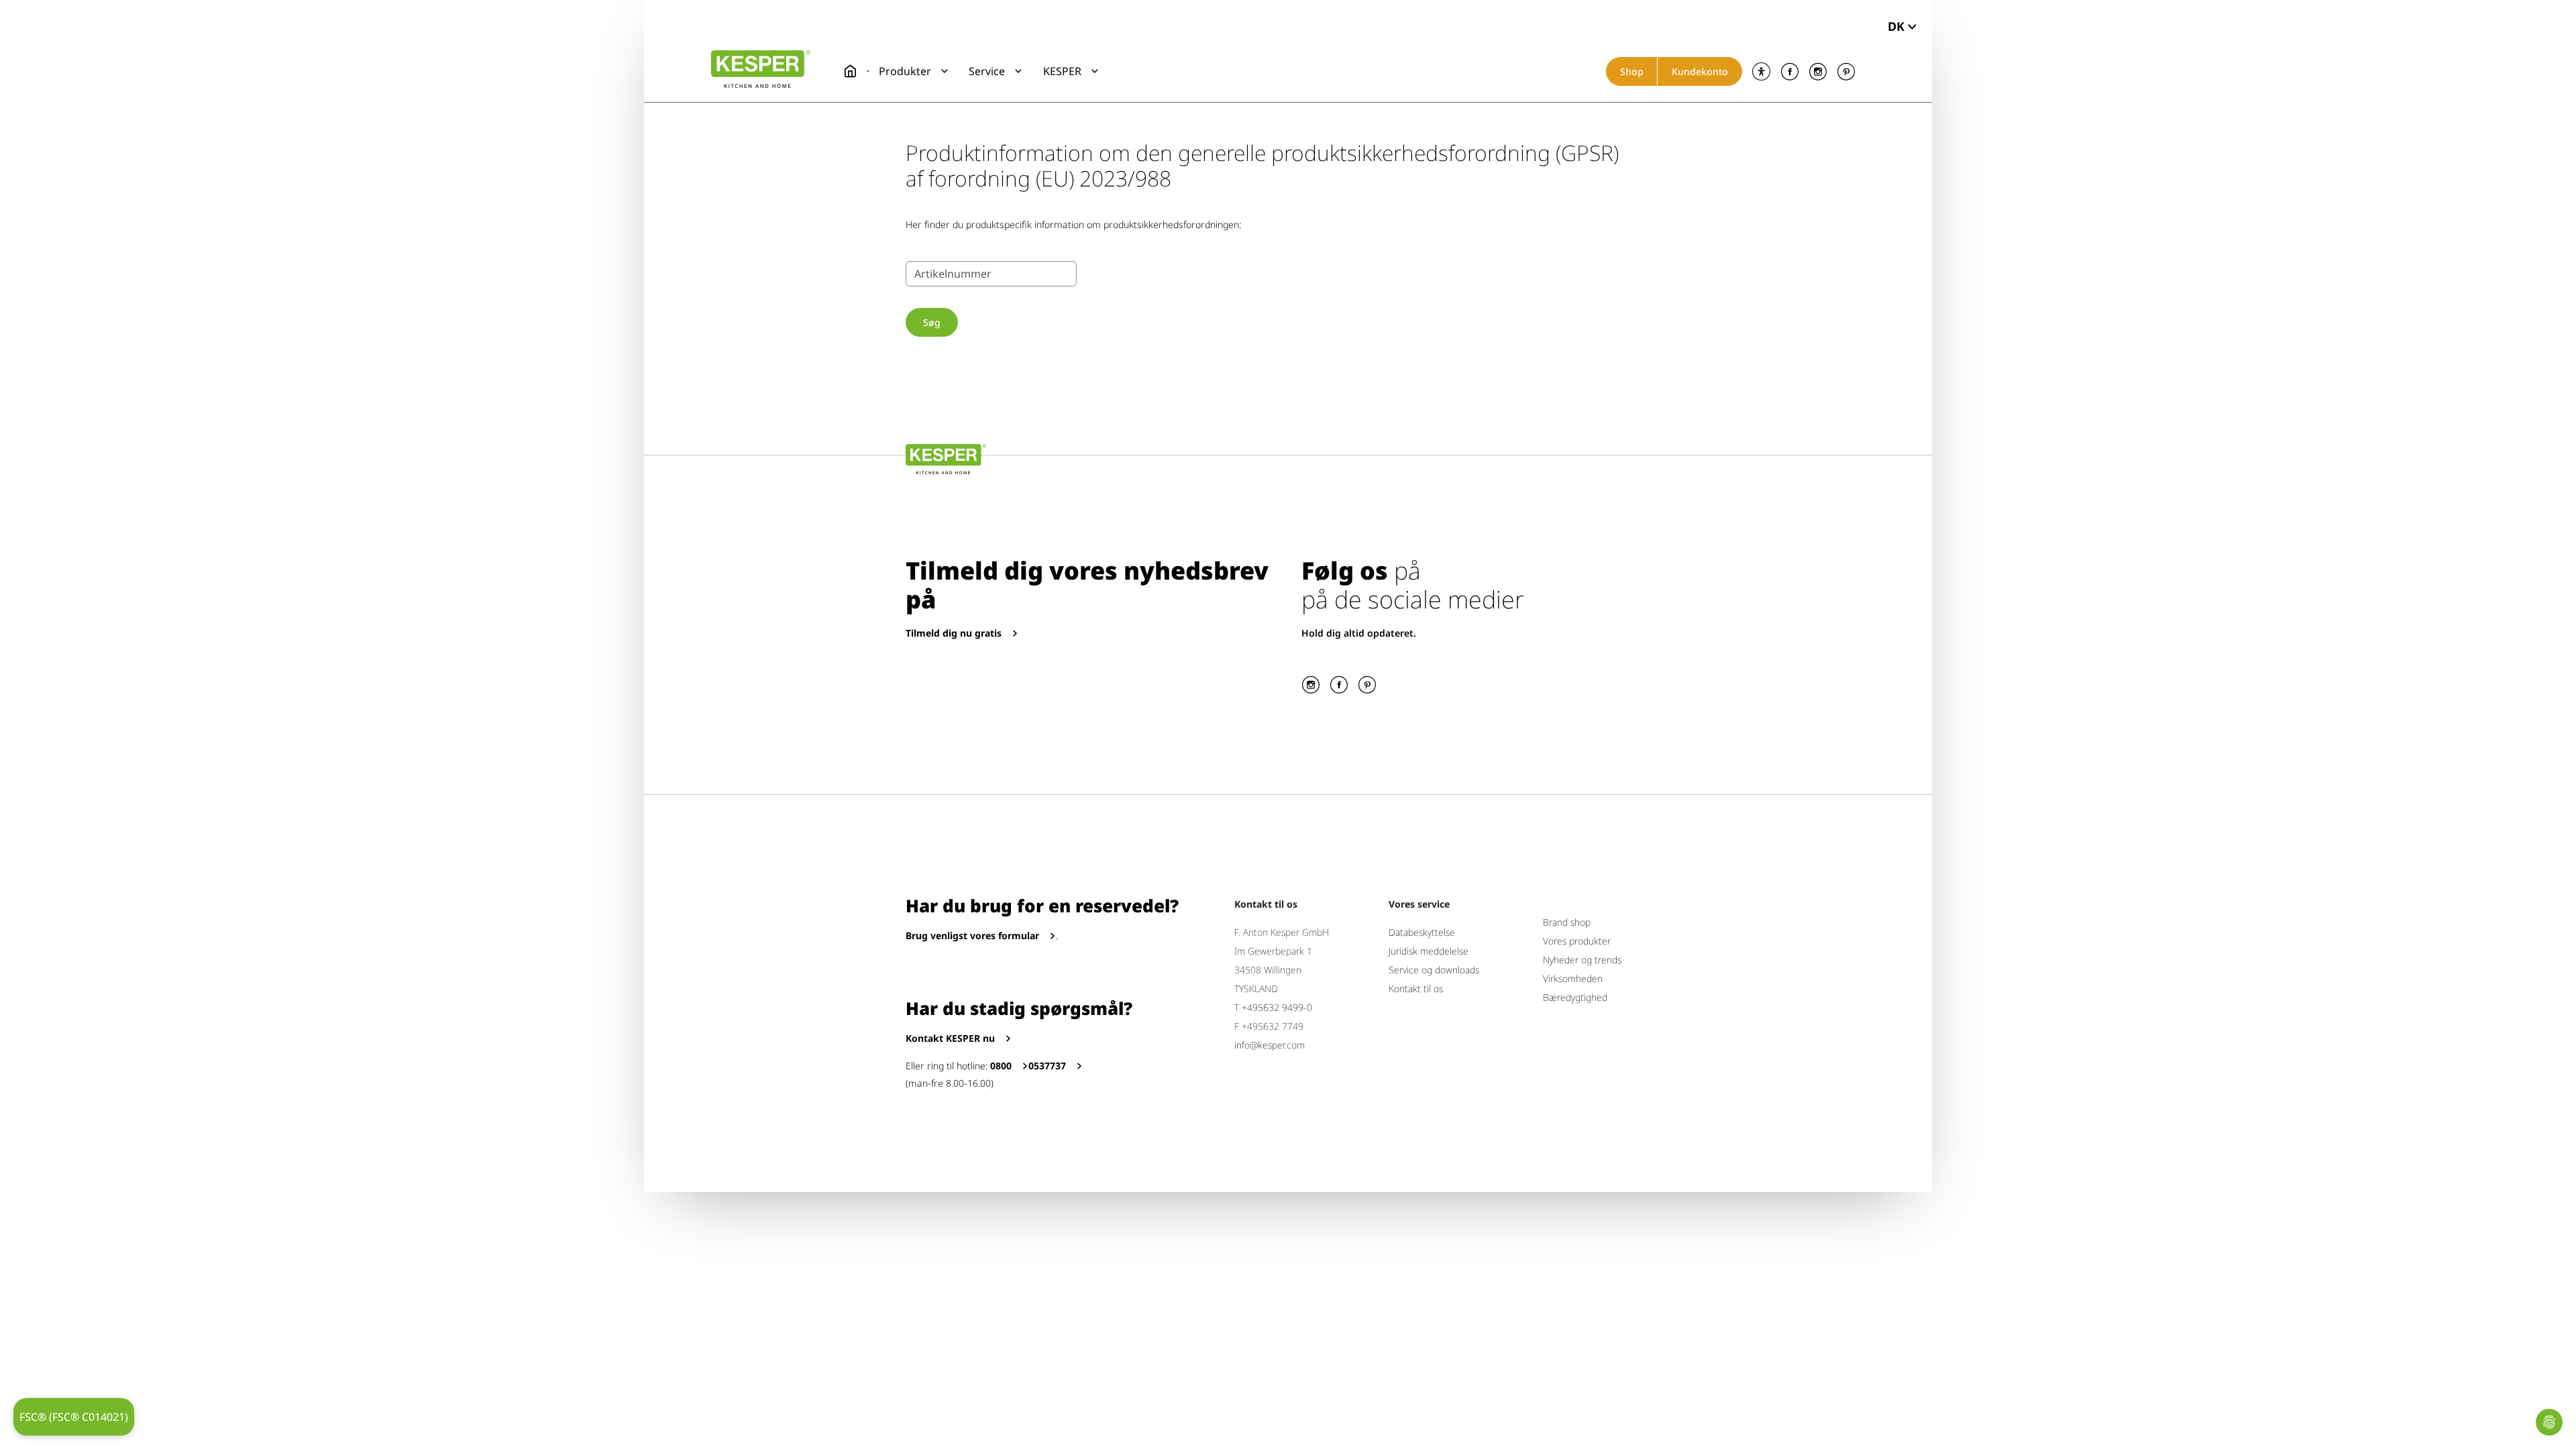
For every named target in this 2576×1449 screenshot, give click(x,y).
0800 (1001, 1066)
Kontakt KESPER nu (950, 1038)
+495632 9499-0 (1277, 1007)
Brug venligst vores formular (972, 935)
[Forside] (851, 71)
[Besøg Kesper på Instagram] (1818, 71)
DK (1896, 26)
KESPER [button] (1062, 71)
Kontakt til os (1416, 988)
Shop (1632, 71)
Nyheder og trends (1582, 960)
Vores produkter (1577, 941)
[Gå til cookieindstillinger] (2549, 1422)
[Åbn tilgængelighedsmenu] (1761, 71)
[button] (913, 71)
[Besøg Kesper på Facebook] (1789, 71)
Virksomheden (1573, 978)
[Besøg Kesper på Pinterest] (1846, 71)
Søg (932, 322)
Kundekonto (1700, 71)
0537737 (1047, 1066)
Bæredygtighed (1575, 997)
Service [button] (987, 71)
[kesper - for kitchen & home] (761, 69)
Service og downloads (1434, 970)
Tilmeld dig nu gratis (954, 633)
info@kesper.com (1270, 1045)
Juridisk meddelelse (1429, 951)
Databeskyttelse (1422, 932)
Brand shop (1567, 922)
